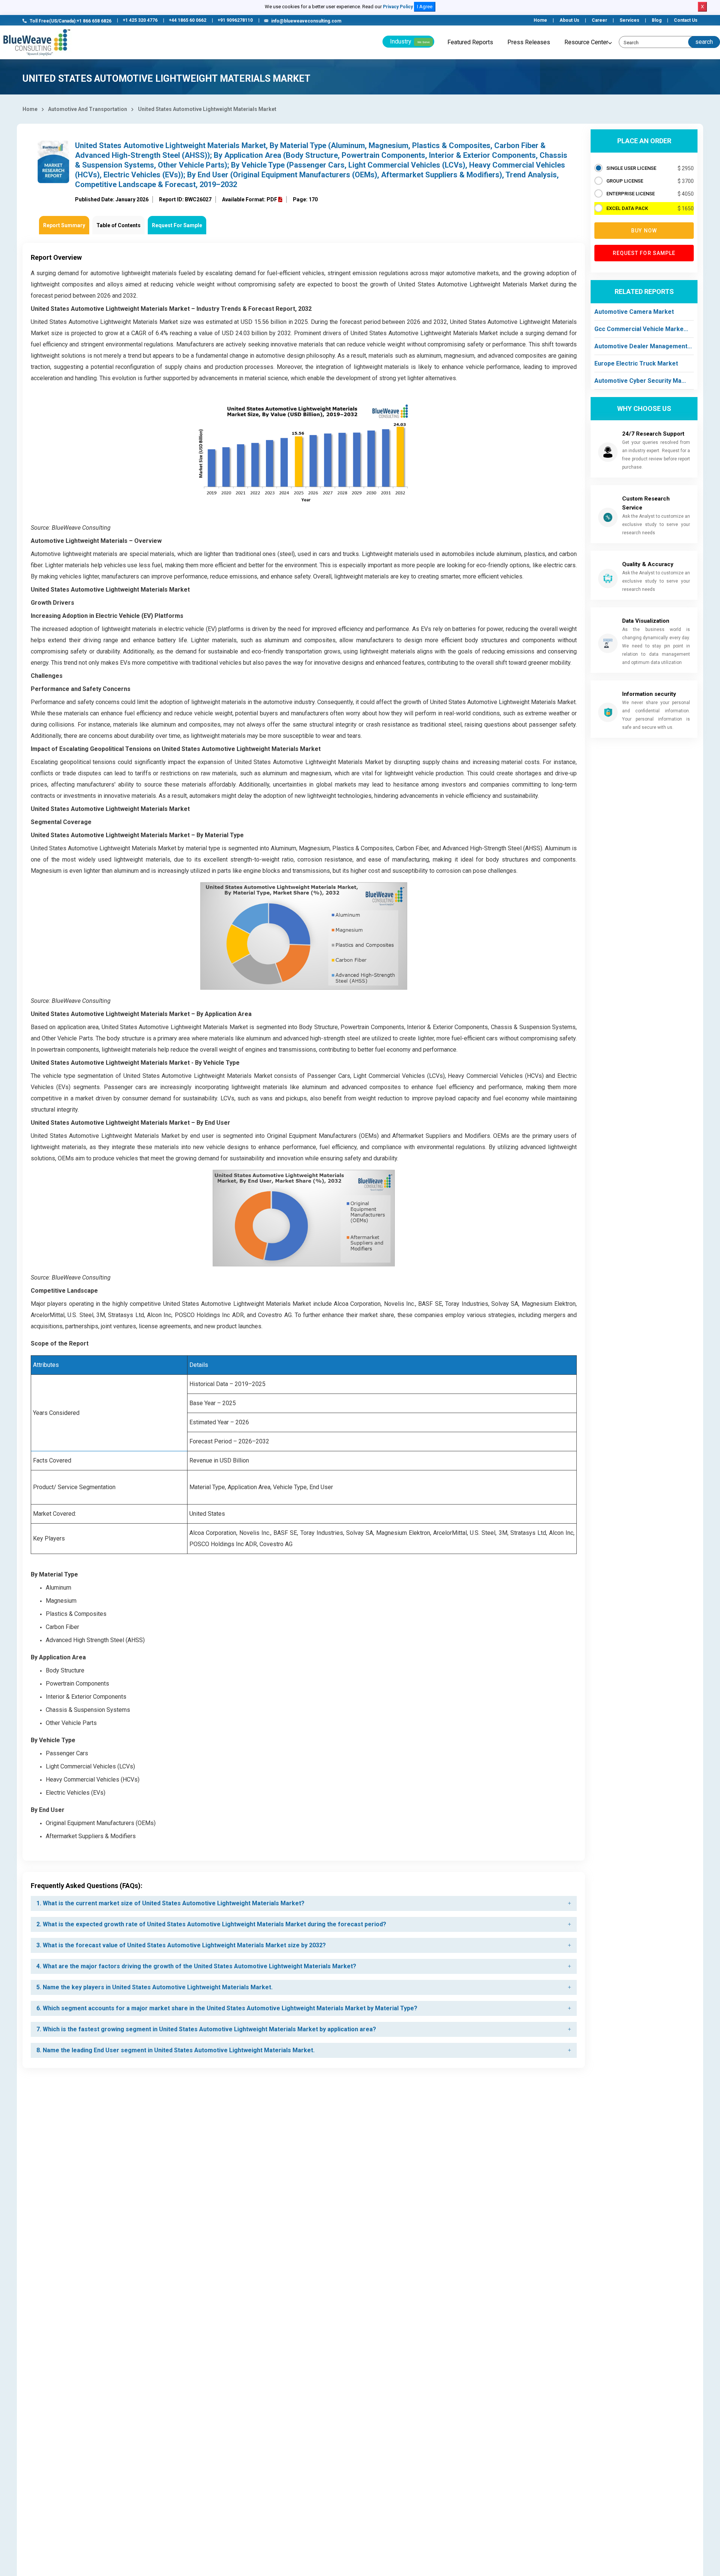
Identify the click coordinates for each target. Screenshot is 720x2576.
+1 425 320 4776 (140, 20)
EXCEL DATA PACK (627, 208)
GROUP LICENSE (625, 181)
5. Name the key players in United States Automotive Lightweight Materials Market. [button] (154, 1987)
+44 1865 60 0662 (187, 20)
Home (540, 20)
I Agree (425, 7)
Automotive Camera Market (634, 312)
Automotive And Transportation (88, 109)
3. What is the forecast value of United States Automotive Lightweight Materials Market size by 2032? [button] (181, 1945)
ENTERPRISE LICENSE (631, 194)
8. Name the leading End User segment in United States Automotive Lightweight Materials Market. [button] (175, 2050)
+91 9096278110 (235, 20)
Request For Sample (177, 225)
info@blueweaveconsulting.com (306, 21)
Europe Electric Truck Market (636, 363)
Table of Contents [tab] (118, 225)
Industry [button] (410, 41)
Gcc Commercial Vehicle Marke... (641, 329)
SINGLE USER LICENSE (631, 168)
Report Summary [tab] (64, 225)
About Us (569, 20)
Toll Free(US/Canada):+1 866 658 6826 (70, 21)
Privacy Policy (398, 7)
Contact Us (686, 20)
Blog (657, 20)
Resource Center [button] (586, 42)
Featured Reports (470, 42)
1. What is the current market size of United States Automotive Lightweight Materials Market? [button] (170, 1903)
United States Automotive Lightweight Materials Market (207, 109)
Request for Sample (644, 253)
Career (599, 20)
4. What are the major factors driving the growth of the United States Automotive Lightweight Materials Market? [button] (196, 1966)
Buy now (644, 231)
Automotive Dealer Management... (643, 346)
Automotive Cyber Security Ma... (640, 381)
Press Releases (529, 42)
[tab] (304, 1903)
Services (629, 20)
